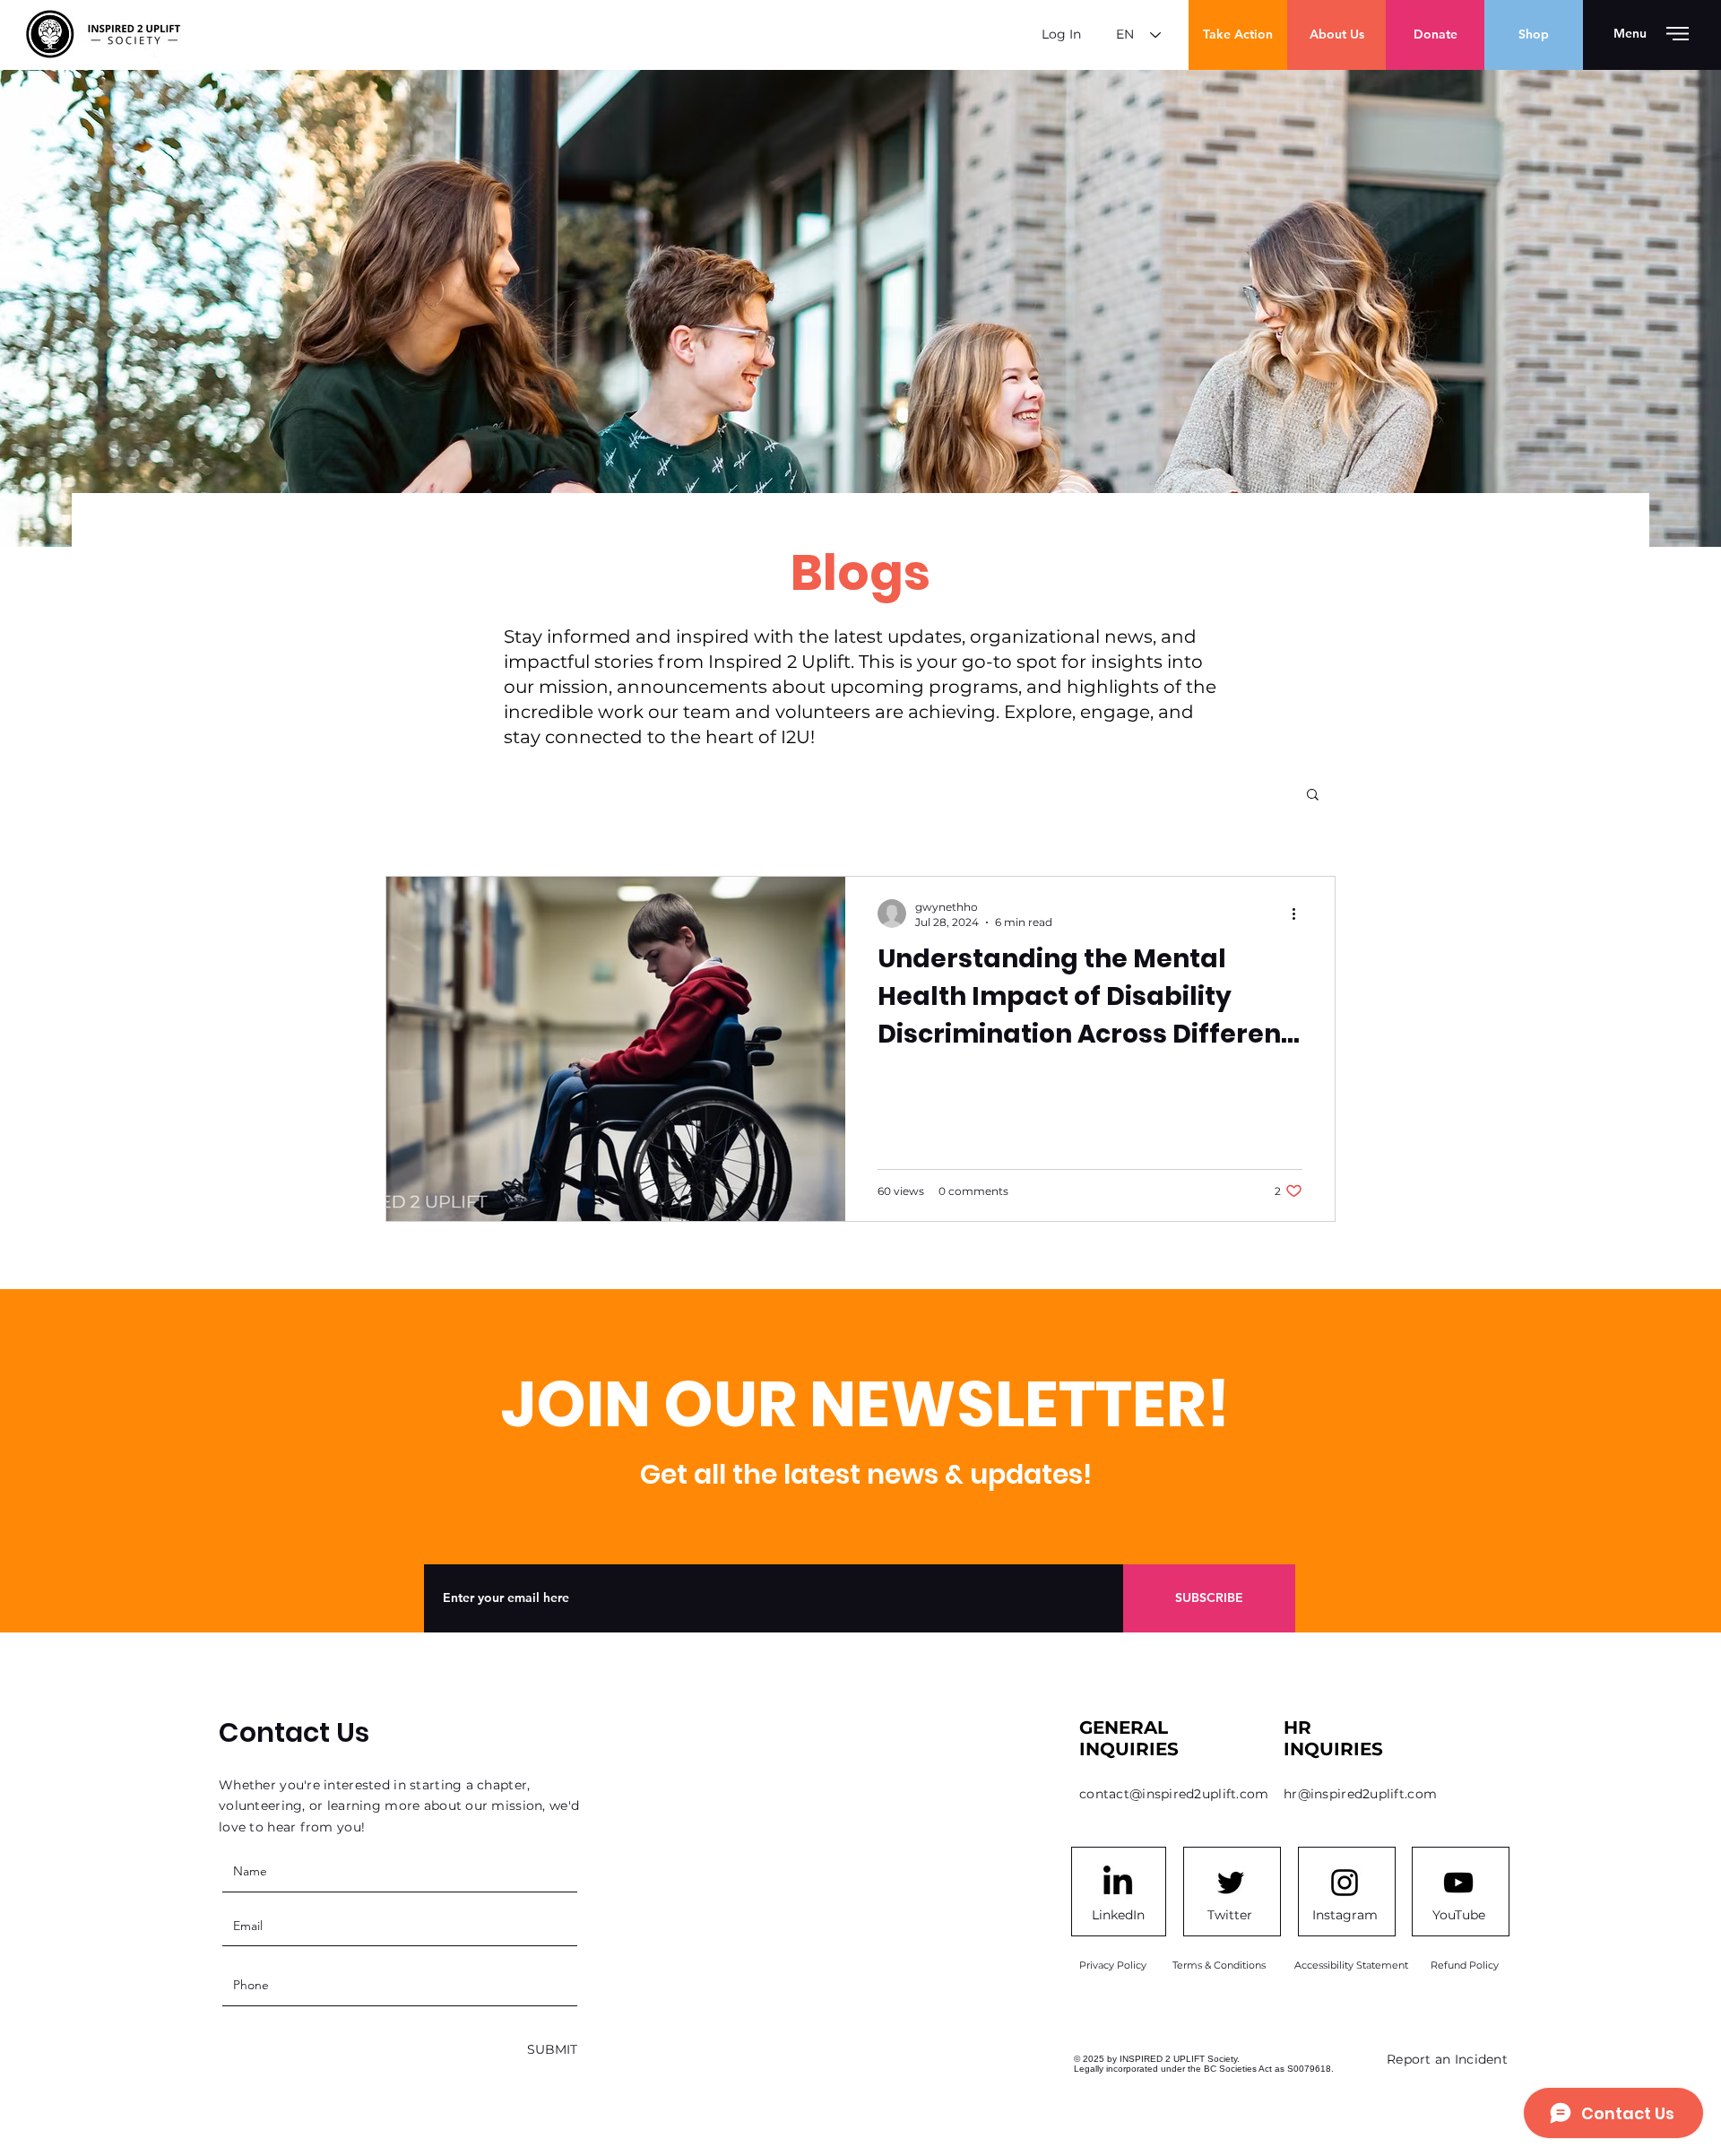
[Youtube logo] (1458, 1883)
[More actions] (1300, 913)
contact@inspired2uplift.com (1174, 1794)
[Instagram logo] (1345, 1883)
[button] (1630, 34)
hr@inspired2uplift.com (1360, 1794)
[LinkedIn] (1118, 1883)
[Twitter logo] (1231, 1883)
